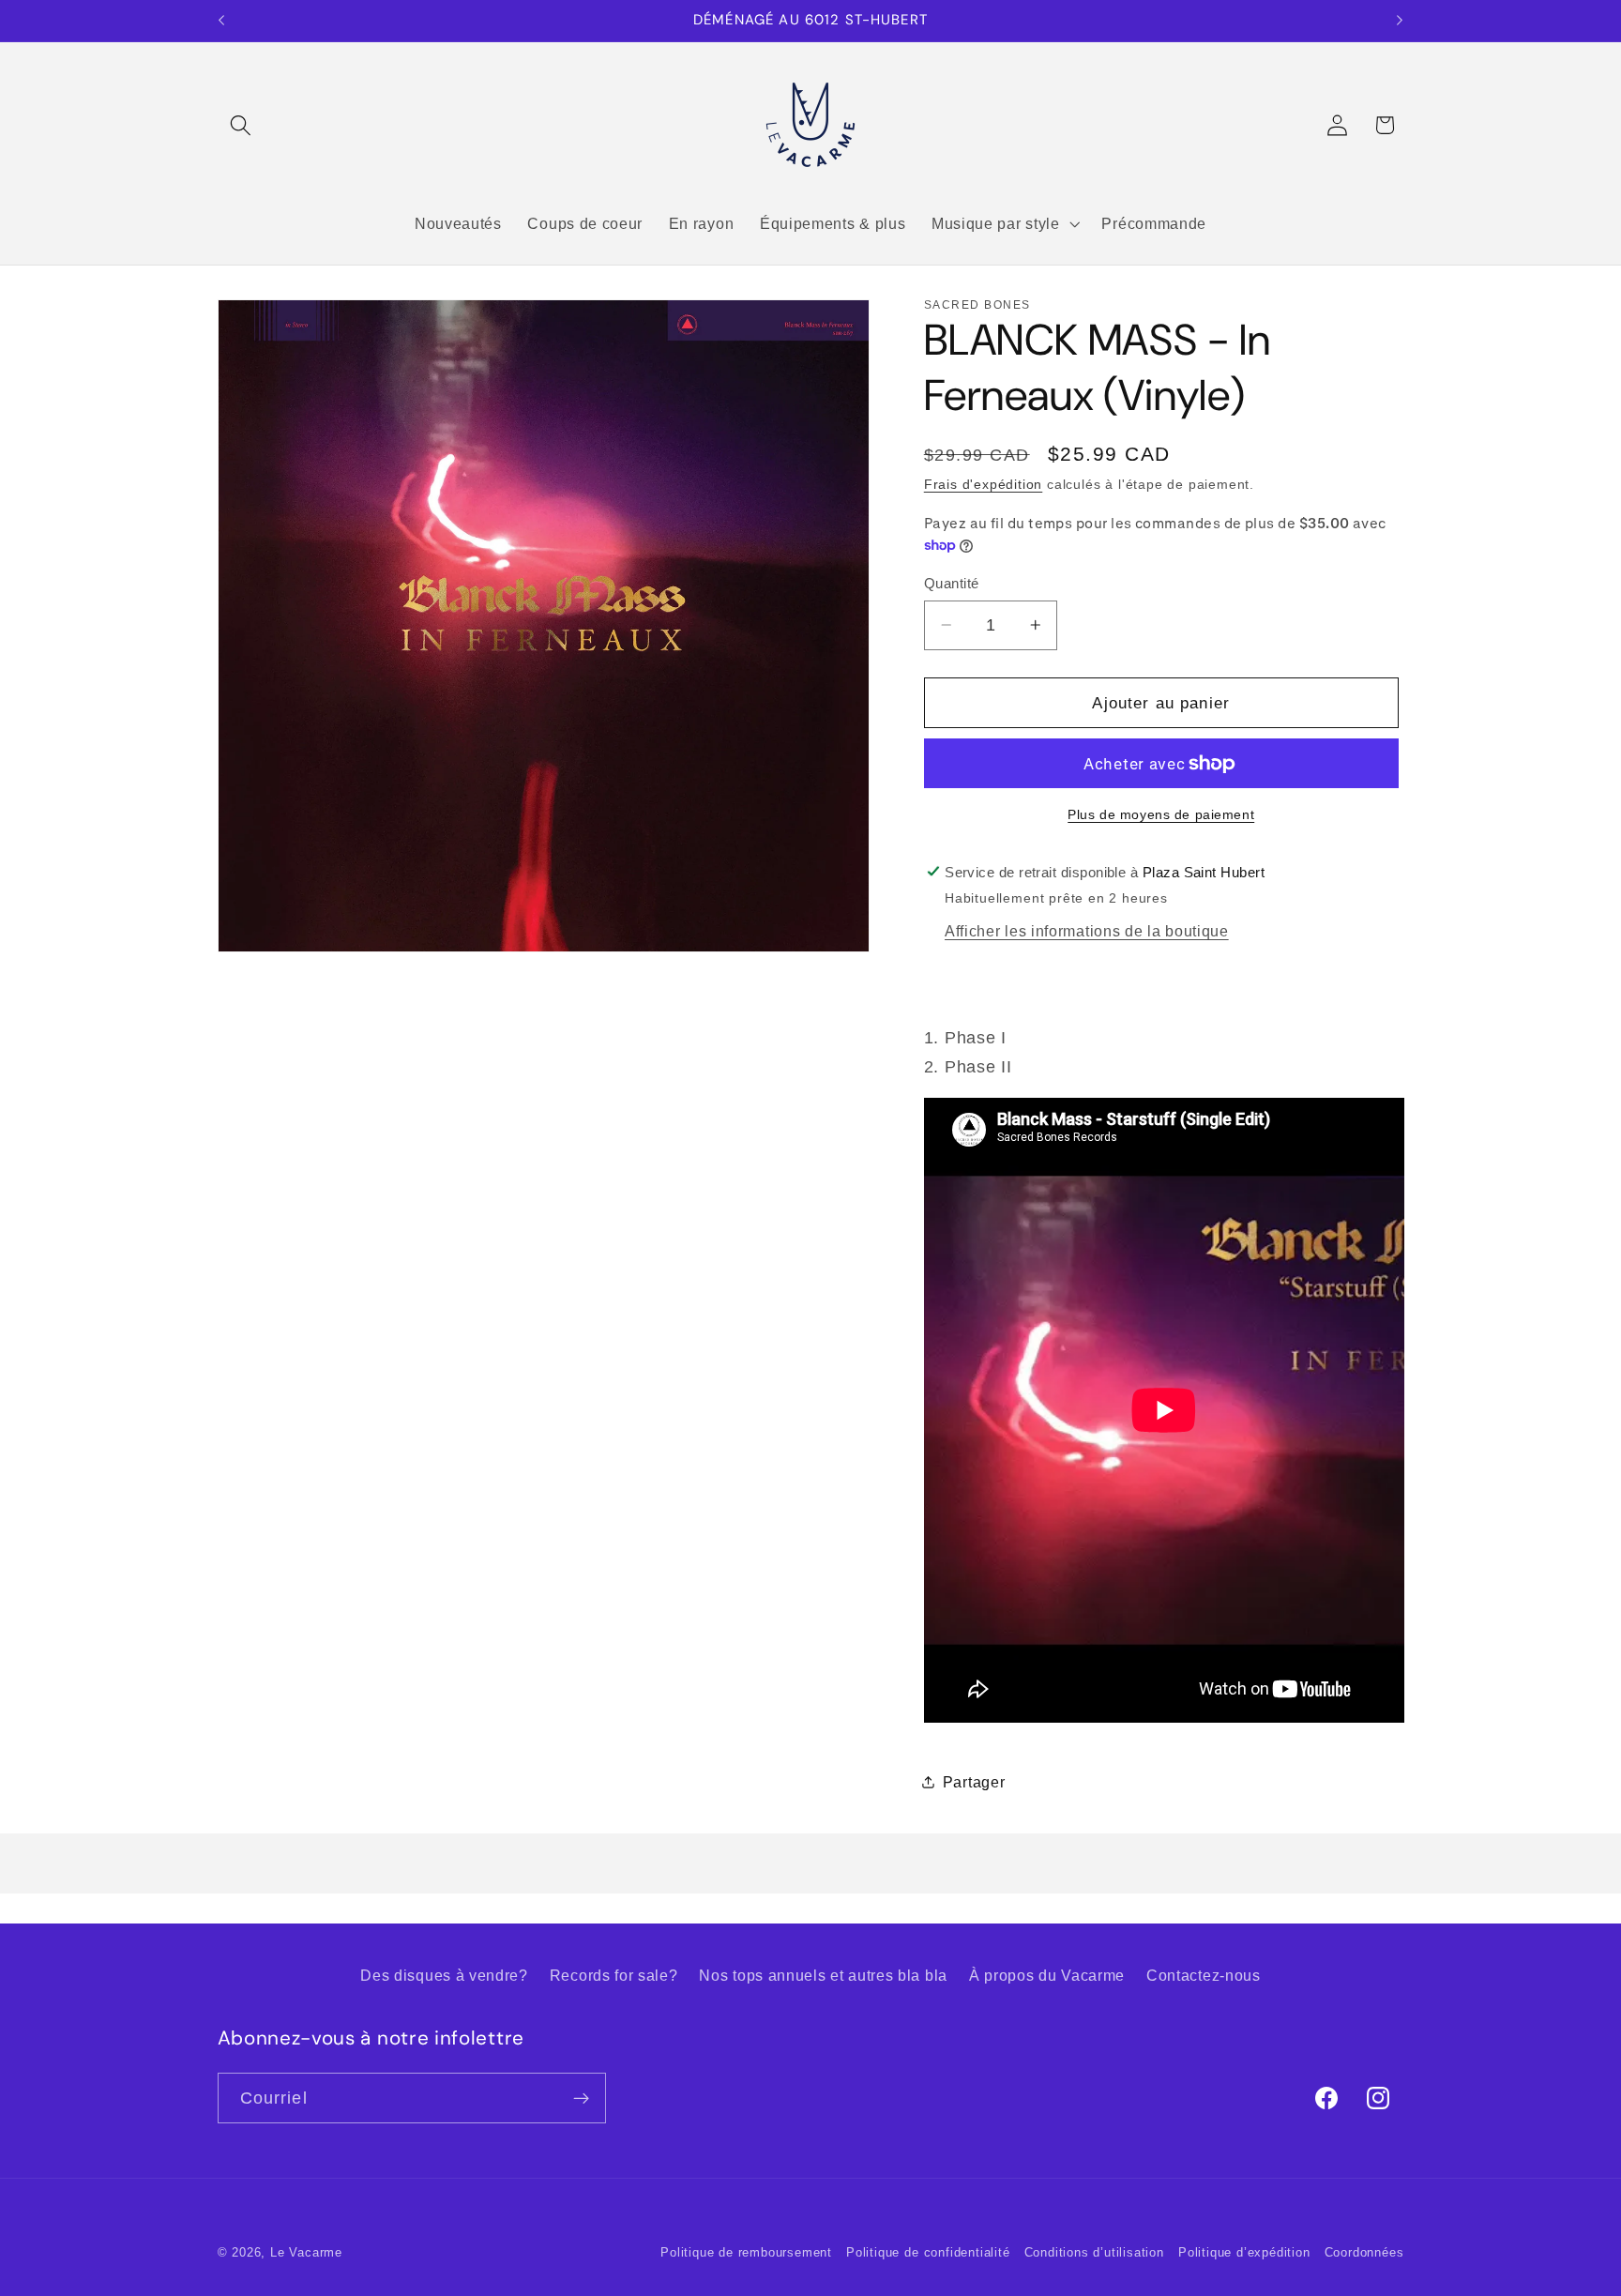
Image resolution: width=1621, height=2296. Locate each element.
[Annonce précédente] (221, 21)
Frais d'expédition (984, 485)
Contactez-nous (1204, 1975)
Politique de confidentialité (928, 2253)
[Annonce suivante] (1400, 21)
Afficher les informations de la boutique (1087, 931)
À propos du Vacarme (1047, 1975)
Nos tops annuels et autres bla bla (823, 1975)
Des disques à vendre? (444, 1975)
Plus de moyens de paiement (1161, 814)
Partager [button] (974, 1782)
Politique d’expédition (1244, 2253)
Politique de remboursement (746, 2253)
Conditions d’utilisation (1094, 2253)
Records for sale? (614, 1975)
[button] (242, 125)
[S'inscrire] (581, 2098)
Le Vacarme (306, 2253)
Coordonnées (1364, 2253)
